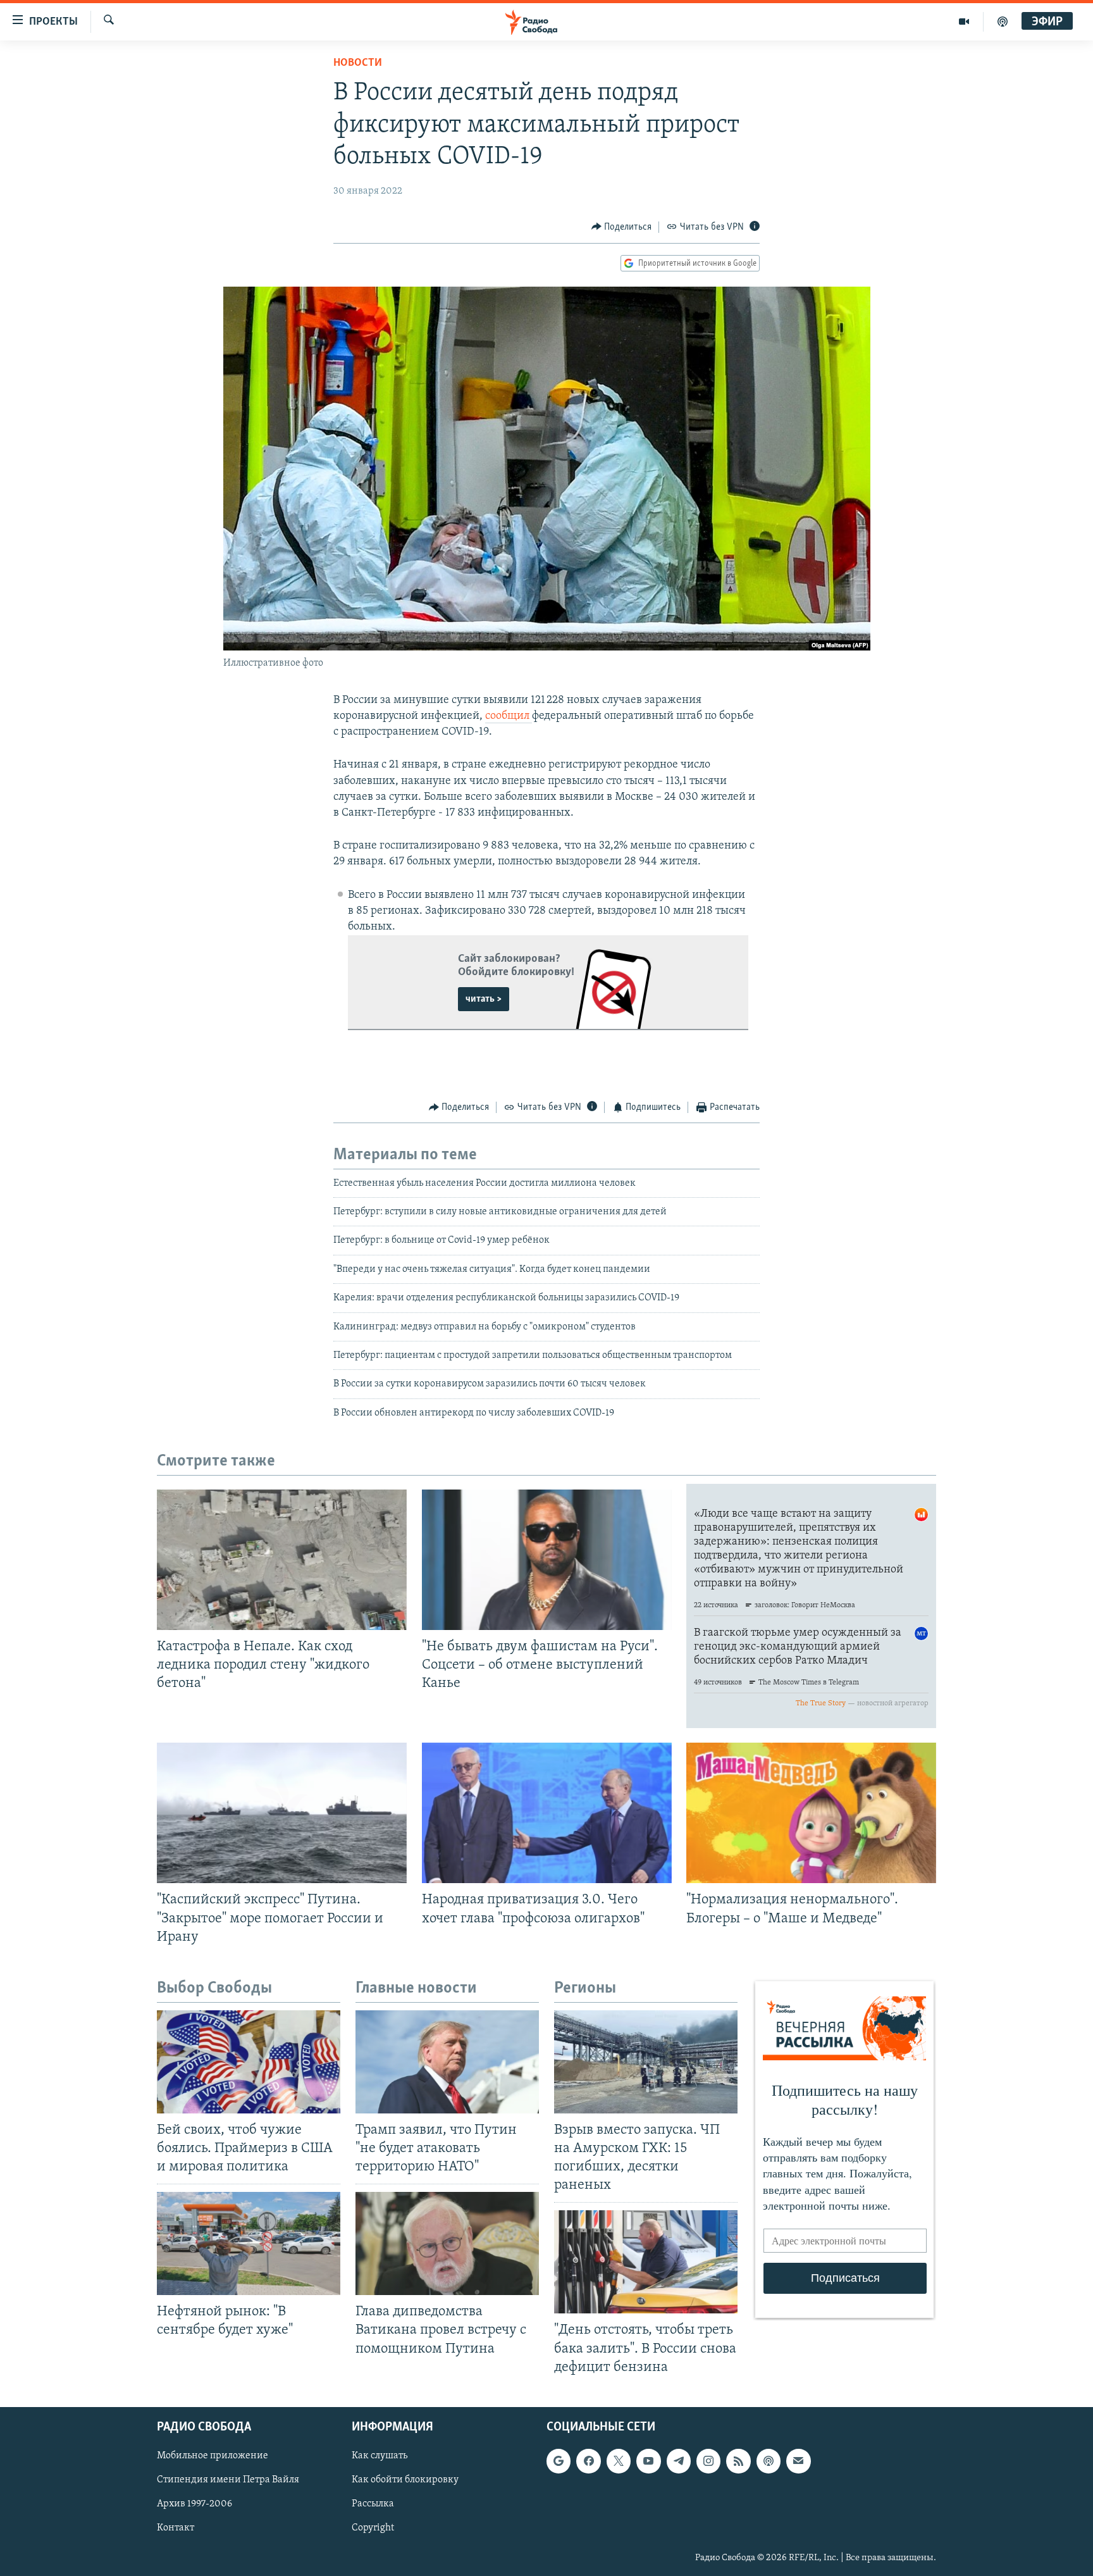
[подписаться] (798, 2461)
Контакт (176, 2528)
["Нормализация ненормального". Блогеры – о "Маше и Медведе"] (811, 1813)
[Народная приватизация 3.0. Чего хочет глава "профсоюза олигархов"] (547, 1813)
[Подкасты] (769, 2461)
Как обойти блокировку (405, 2480)
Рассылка (373, 2504)
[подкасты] (1003, 22)
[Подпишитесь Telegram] (679, 2461)
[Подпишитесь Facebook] (588, 2461)
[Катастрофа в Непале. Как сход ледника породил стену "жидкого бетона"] (282, 1560)
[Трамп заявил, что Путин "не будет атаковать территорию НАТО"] (447, 2062)
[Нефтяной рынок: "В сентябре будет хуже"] (249, 2243)
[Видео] (964, 22)
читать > (484, 999)
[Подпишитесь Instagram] (708, 2461)
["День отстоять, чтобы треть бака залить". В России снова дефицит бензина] (646, 2262)
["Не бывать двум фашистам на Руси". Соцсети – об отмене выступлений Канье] (547, 1560)
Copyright (373, 2528)
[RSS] (738, 2461)
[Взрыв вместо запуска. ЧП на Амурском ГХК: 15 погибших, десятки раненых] (646, 2062)
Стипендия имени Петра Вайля (228, 2480)
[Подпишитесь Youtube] (648, 2461)
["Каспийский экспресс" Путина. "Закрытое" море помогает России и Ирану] (282, 1813)
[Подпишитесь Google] (559, 2461)
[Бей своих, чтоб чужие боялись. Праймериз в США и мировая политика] (249, 2062)
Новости (358, 63)
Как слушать (380, 2456)
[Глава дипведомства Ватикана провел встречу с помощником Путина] (447, 2243)
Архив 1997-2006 (195, 2504)
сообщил (509, 716)
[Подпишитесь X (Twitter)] (619, 2461)
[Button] (622, 227)
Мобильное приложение (213, 2456)
